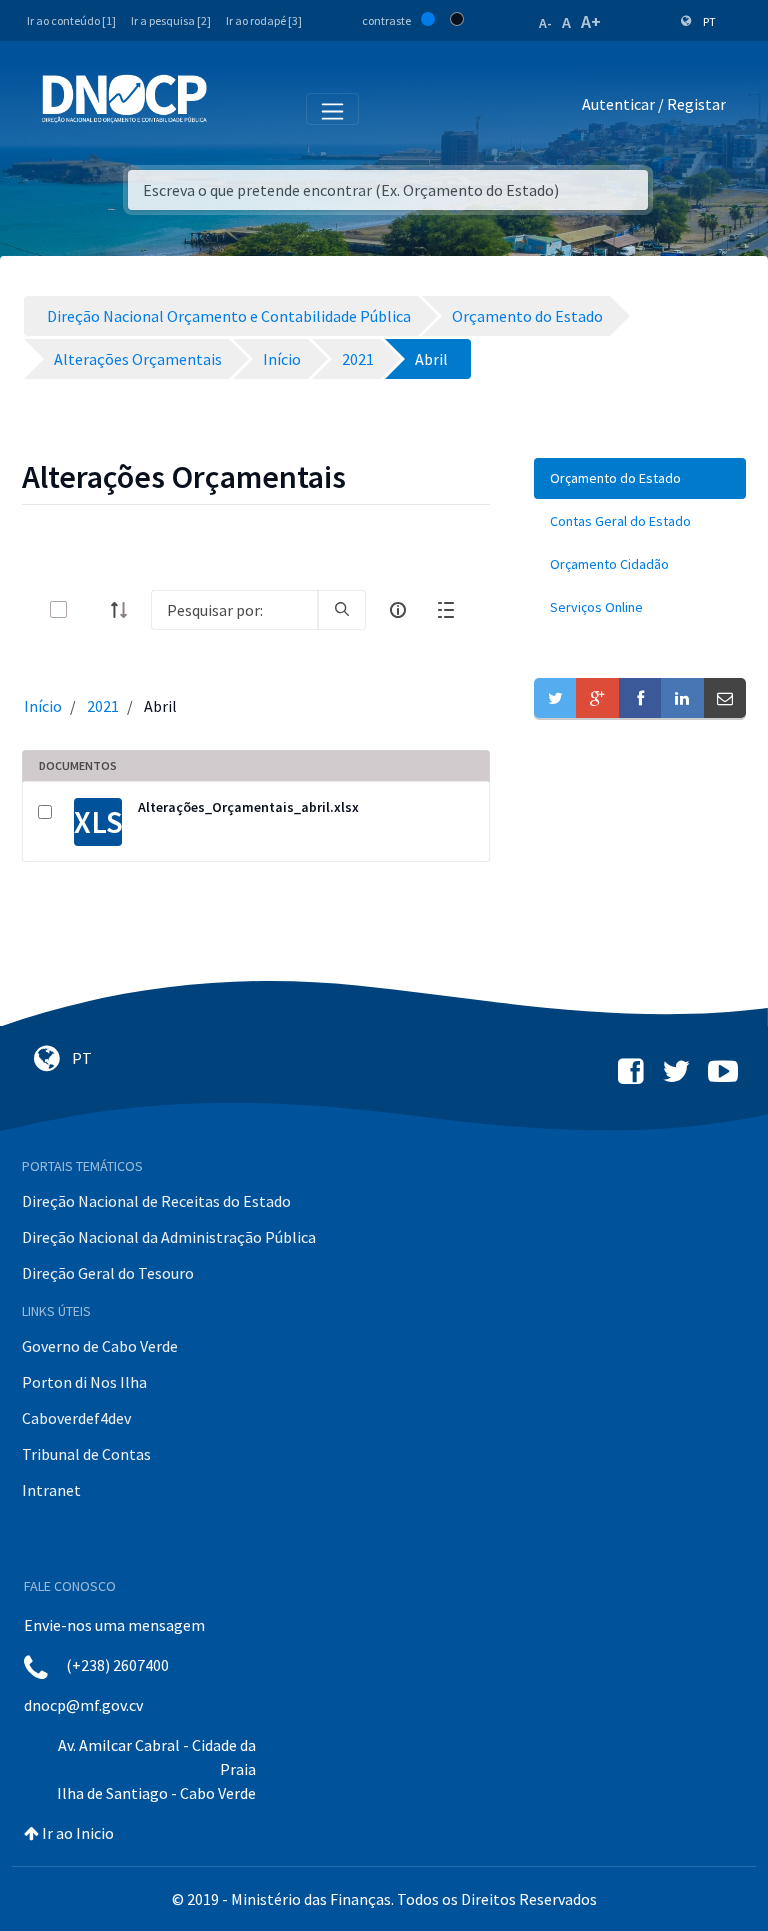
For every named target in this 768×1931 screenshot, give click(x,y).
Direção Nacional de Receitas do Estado (156, 1201)
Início (43, 706)
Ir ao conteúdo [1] (71, 20)
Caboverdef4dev (76, 1418)
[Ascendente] (125, 610)
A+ (591, 21)
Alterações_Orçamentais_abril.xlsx (248, 807)
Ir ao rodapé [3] (264, 20)
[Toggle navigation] (233, 108)
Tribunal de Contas (86, 1454)
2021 (103, 706)
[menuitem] (640, 478)
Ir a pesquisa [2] (171, 20)
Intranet (51, 1490)
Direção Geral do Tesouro (108, 1273)
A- (545, 23)
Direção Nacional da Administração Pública (169, 1237)
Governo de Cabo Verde (100, 1346)
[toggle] (91, 609)
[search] (342, 610)
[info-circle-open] (398, 610)
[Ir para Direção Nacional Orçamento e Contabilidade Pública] (124, 99)
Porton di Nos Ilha (84, 1382)
